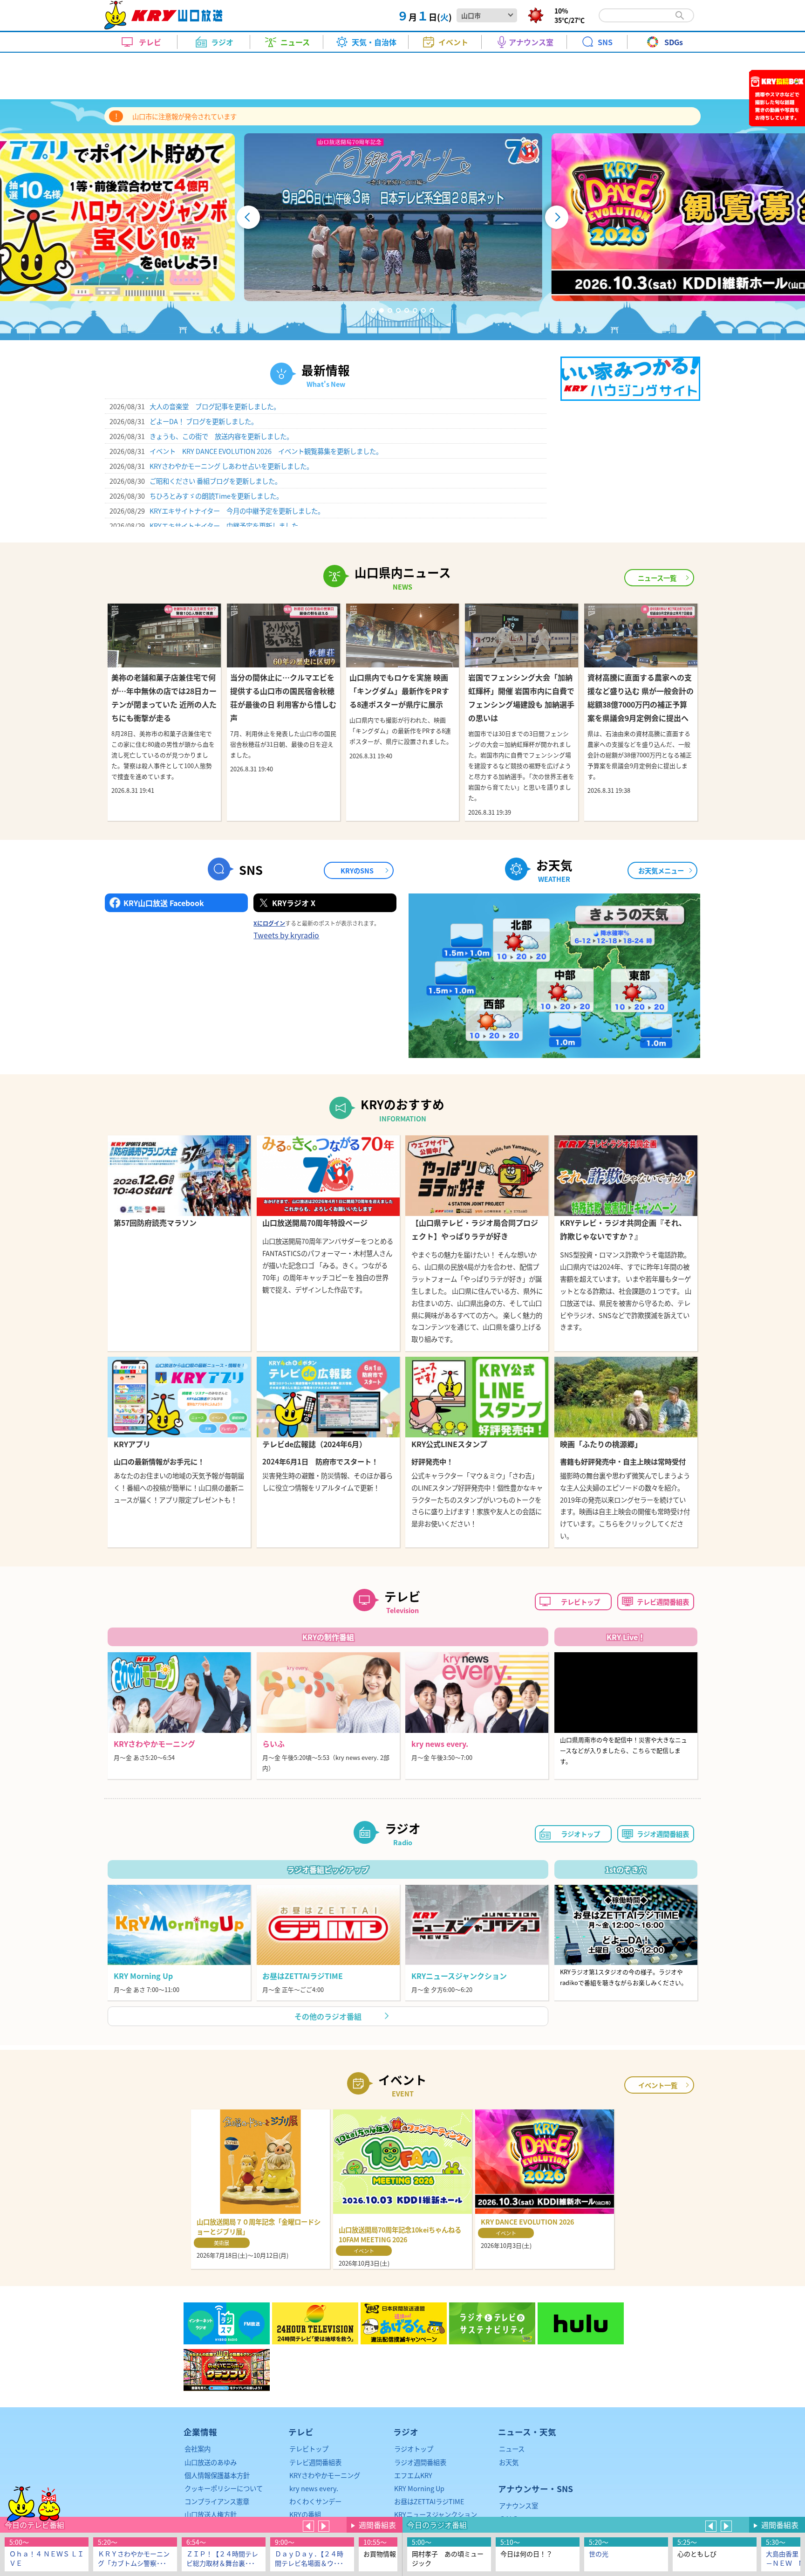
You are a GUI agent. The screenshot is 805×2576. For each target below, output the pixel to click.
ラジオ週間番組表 (663, 1834)
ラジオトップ (580, 1834)
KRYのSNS (357, 870)
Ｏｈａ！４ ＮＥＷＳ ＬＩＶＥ (47, 2558)
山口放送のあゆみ (211, 2462)
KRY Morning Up (419, 2488)
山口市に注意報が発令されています (184, 116)
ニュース (512, 2449)
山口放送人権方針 (211, 2514)
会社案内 (198, 2449)
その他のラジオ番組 (328, 2016)
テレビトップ (580, 1602)
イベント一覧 (658, 2085)
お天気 (509, 2462)
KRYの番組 (305, 2514)
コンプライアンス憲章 (217, 2501)
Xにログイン (269, 923)
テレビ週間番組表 (663, 1602)
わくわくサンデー (315, 2501)
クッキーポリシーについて (224, 2488)
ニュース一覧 (657, 578)
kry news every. (314, 2488)
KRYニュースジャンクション (436, 2514)
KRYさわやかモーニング (325, 2475)
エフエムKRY (413, 2475)
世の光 (599, 2554)
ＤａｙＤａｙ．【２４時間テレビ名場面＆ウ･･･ (309, 2558)
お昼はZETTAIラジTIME (429, 2501)
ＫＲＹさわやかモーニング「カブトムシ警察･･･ (134, 2558)
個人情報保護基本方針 (217, 2475)
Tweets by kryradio (286, 935)
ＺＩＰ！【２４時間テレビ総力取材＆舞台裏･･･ (222, 2558)
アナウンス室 (518, 2505)
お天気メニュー (661, 870)
